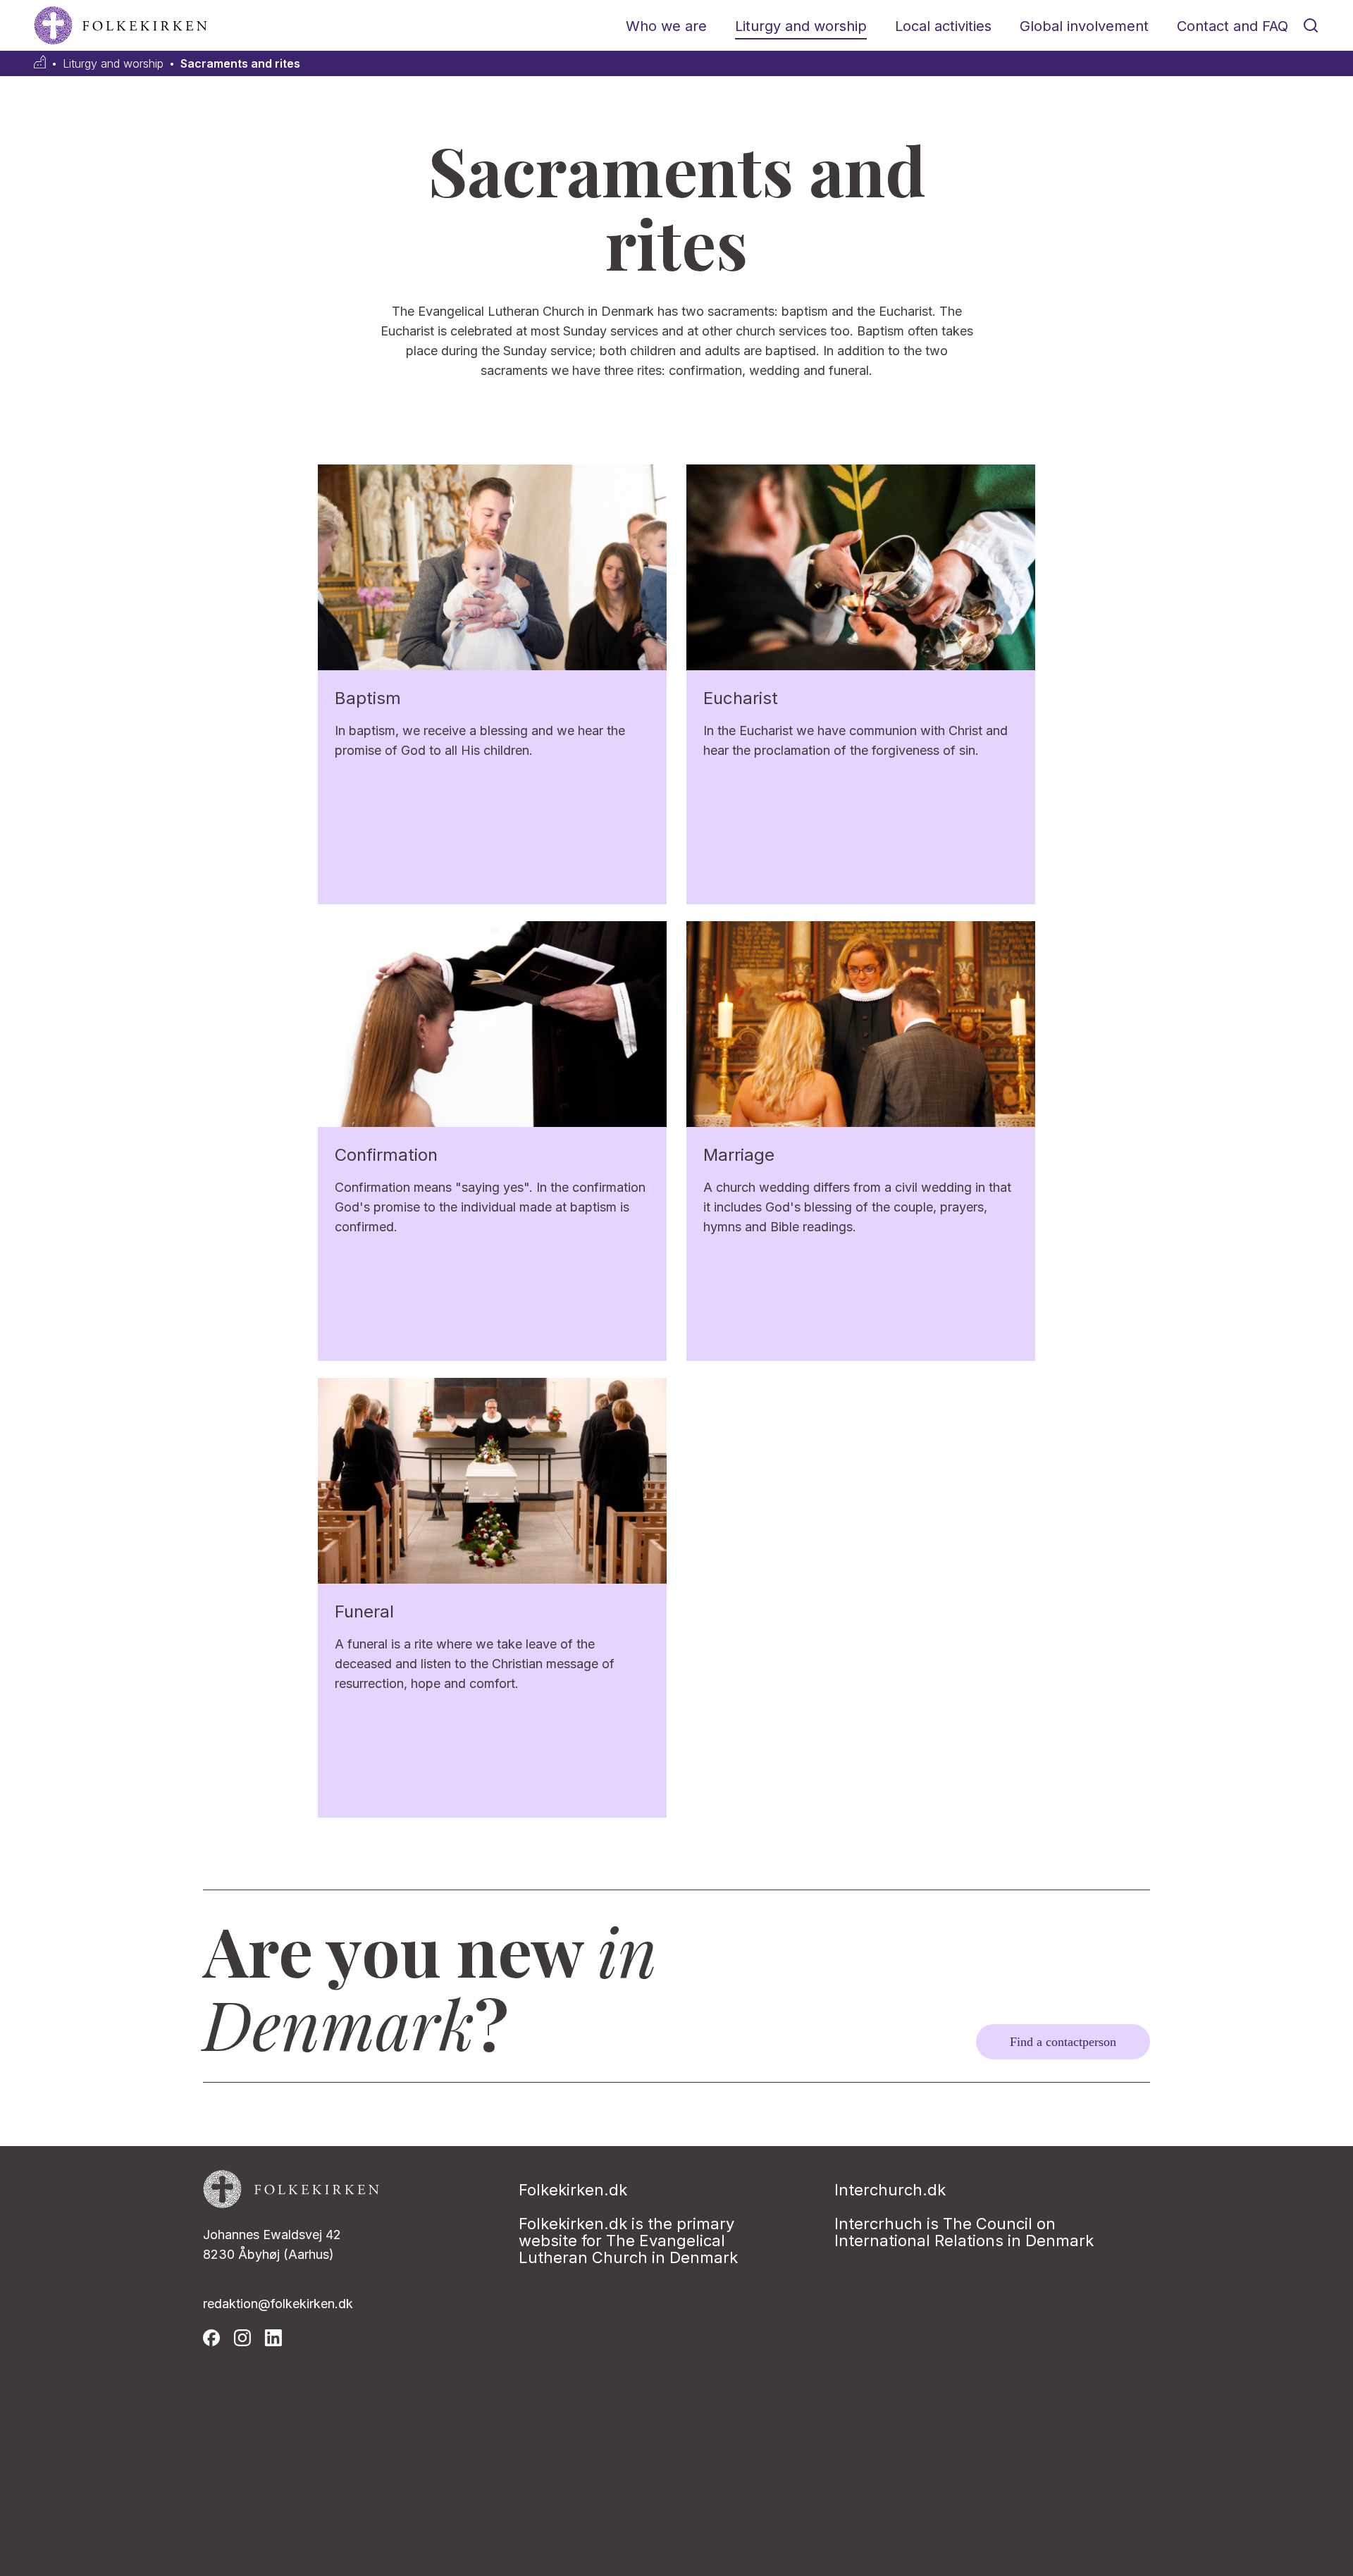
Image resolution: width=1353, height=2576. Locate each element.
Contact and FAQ (1232, 26)
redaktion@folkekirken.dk (278, 2304)
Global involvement (1084, 26)
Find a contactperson (1063, 2042)
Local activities (943, 26)
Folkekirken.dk (573, 2190)
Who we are (666, 26)
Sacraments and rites (240, 64)
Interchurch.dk (890, 2190)
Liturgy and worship (801, 26)
